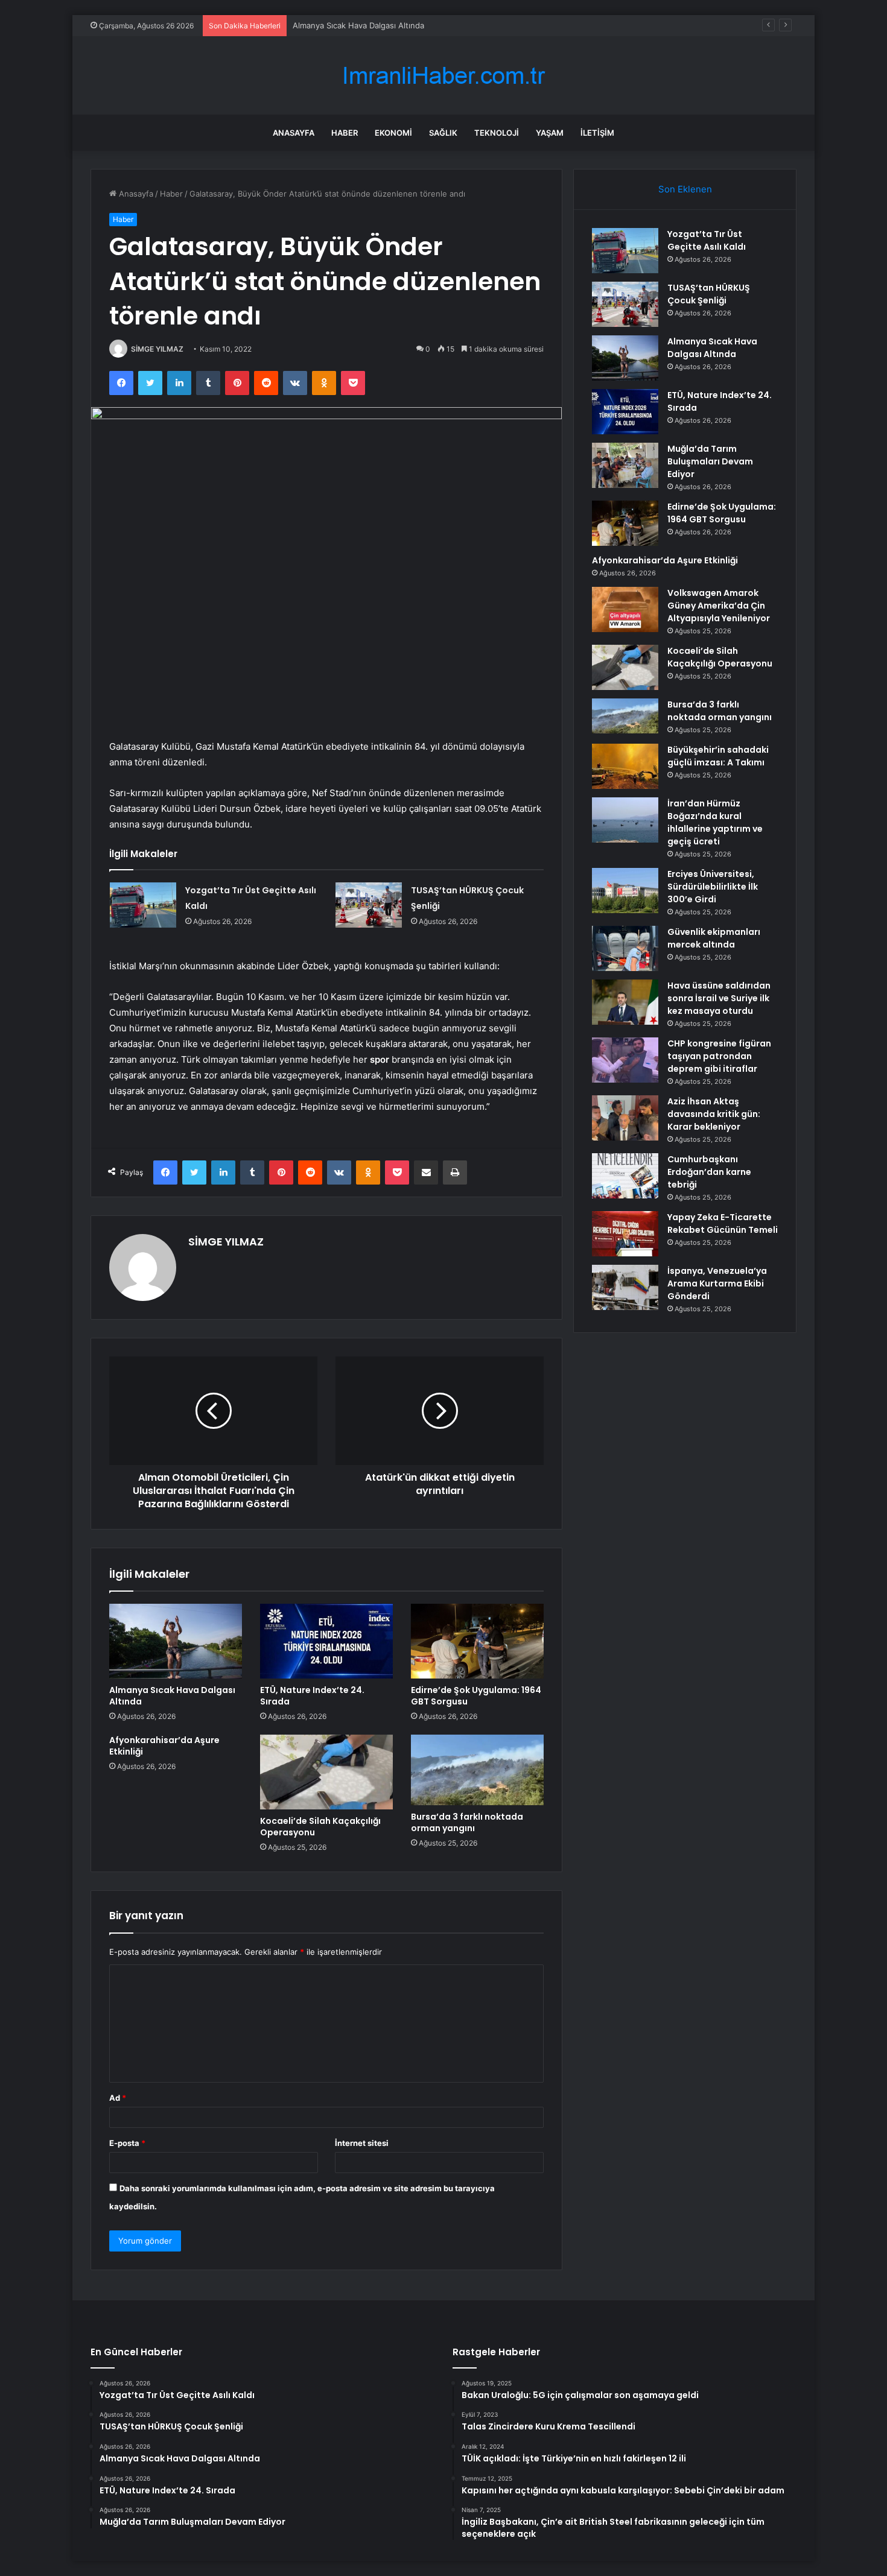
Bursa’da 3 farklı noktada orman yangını (467, 1822)
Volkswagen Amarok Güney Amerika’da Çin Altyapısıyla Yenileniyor (719, 606)
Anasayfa (294, 133)
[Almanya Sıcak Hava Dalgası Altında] (176, 1641)
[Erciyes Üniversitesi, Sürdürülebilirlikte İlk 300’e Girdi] (625, 891)
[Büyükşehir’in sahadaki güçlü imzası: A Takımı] (625, 766)
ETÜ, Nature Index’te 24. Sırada (312, 1696)
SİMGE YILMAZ (157, 349)
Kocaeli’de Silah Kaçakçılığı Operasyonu (320, 1827)
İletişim (597, 133)
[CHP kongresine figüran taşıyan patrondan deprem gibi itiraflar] (625, 1060)
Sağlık (443, 133)
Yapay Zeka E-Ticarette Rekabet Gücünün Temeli (723, 1223)
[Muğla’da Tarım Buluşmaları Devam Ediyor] (625, 465)
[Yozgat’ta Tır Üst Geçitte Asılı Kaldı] (143, 905)
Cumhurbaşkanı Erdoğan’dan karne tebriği (709, 1172)
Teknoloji (497, 133)
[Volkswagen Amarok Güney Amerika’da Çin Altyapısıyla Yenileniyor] (625, 609)
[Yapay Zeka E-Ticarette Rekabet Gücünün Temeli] (625, 1234)
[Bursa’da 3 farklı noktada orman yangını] (477, 1770)
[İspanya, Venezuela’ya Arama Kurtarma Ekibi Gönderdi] (625, 1287)
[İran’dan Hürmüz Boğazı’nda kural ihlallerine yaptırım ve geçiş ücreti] (625, 820)
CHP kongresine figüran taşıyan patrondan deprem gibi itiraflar (719, 1056)
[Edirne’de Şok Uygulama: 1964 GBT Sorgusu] (477, 1641)
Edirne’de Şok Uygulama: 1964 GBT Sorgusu (476, 1696)
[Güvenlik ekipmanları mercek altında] (625, 948)
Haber (345, 133)
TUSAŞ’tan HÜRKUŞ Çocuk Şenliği (709, 294)
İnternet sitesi (362, 2143)
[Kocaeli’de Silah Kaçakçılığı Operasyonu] (326, 1772)
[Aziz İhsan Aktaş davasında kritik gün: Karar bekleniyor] (625, 1118)
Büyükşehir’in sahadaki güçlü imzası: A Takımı (718, 756)
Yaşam (550, 133)
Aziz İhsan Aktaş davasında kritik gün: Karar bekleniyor (714, 1114)
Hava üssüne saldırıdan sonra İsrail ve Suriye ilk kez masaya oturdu (719, 998)
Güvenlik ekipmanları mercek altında (714, 938)
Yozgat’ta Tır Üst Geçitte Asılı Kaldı (707, 240)
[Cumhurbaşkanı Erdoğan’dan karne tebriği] (625, 1176)
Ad (118, 2098)
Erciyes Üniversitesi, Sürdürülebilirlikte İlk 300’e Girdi (713, 887)
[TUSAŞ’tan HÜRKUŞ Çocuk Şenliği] (369, 905)
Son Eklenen (685, 189)
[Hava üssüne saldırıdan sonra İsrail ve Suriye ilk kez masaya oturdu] (625, 1002)
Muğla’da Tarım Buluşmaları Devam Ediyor (710, 461)
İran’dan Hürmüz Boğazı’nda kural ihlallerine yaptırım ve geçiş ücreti (715, 822)
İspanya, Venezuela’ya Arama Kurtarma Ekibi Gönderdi (717, 1283)
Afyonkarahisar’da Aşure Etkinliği (164, 1746)
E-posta (127, 2143)
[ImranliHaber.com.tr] (443, 76)
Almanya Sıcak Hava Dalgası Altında (358, 25)
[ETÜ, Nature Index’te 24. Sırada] (326, 1641)
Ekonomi (393, 133)
